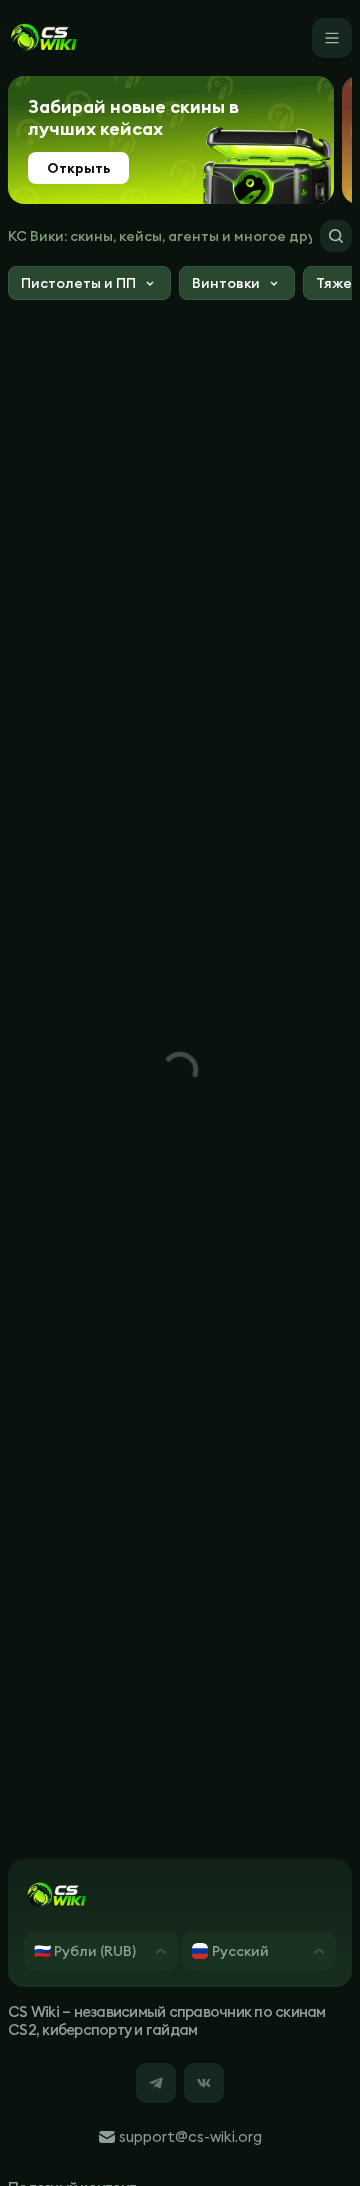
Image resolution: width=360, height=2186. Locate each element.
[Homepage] (43, 38)
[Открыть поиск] (336, 236)
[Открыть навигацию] (332, 38)
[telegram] (156, 2083)
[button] (89, 285)
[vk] (204, 2083)
